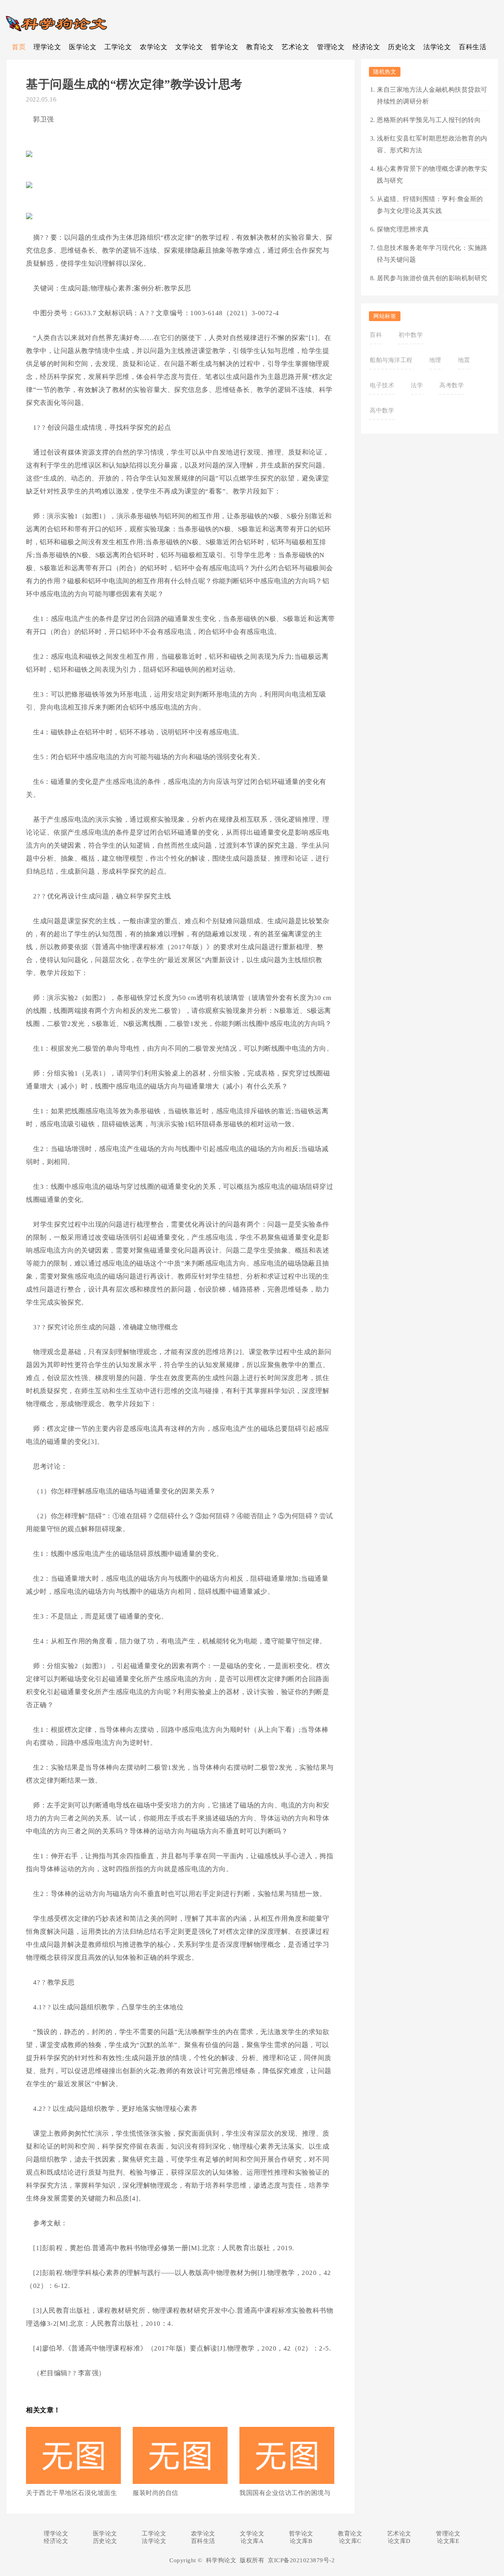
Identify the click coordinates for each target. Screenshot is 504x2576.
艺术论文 (295, 47)
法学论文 (437, 47)
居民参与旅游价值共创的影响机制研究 (432, 278)
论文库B (301, 2541)
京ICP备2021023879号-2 (301, 2560)
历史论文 (402, 47)
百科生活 (472, 47)
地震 (464, 360)
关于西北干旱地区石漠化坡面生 (71, 2493)
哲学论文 (224, 47)
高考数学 (452, 385)
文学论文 (189, 47)
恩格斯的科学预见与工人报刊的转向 (429, 120)
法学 (417, 385)
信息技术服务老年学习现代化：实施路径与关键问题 (432, 254)
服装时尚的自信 (156, 2493)
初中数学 (411, 335)
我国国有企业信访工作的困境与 (285, 2493)
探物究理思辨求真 (403, 229)
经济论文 (366, 47)
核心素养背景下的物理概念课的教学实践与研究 (432, 175)
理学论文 (47, 47)
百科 (376, 335)
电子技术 (382, 385)
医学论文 (83, 47)
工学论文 (118, 47)
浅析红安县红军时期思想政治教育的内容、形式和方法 (432, 144)
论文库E (448, 2541)
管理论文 (331, 47)
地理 (435, 360)
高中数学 (382, 410)
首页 (19, 47)
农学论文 (154, 47)
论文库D (399, 2541)
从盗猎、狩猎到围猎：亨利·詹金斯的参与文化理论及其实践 (430, 205)
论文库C (350, 2541)
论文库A (252, 2541)
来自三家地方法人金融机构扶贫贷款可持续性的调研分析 (432, 95)
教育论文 (260, 47)
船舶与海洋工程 (391, 360)
